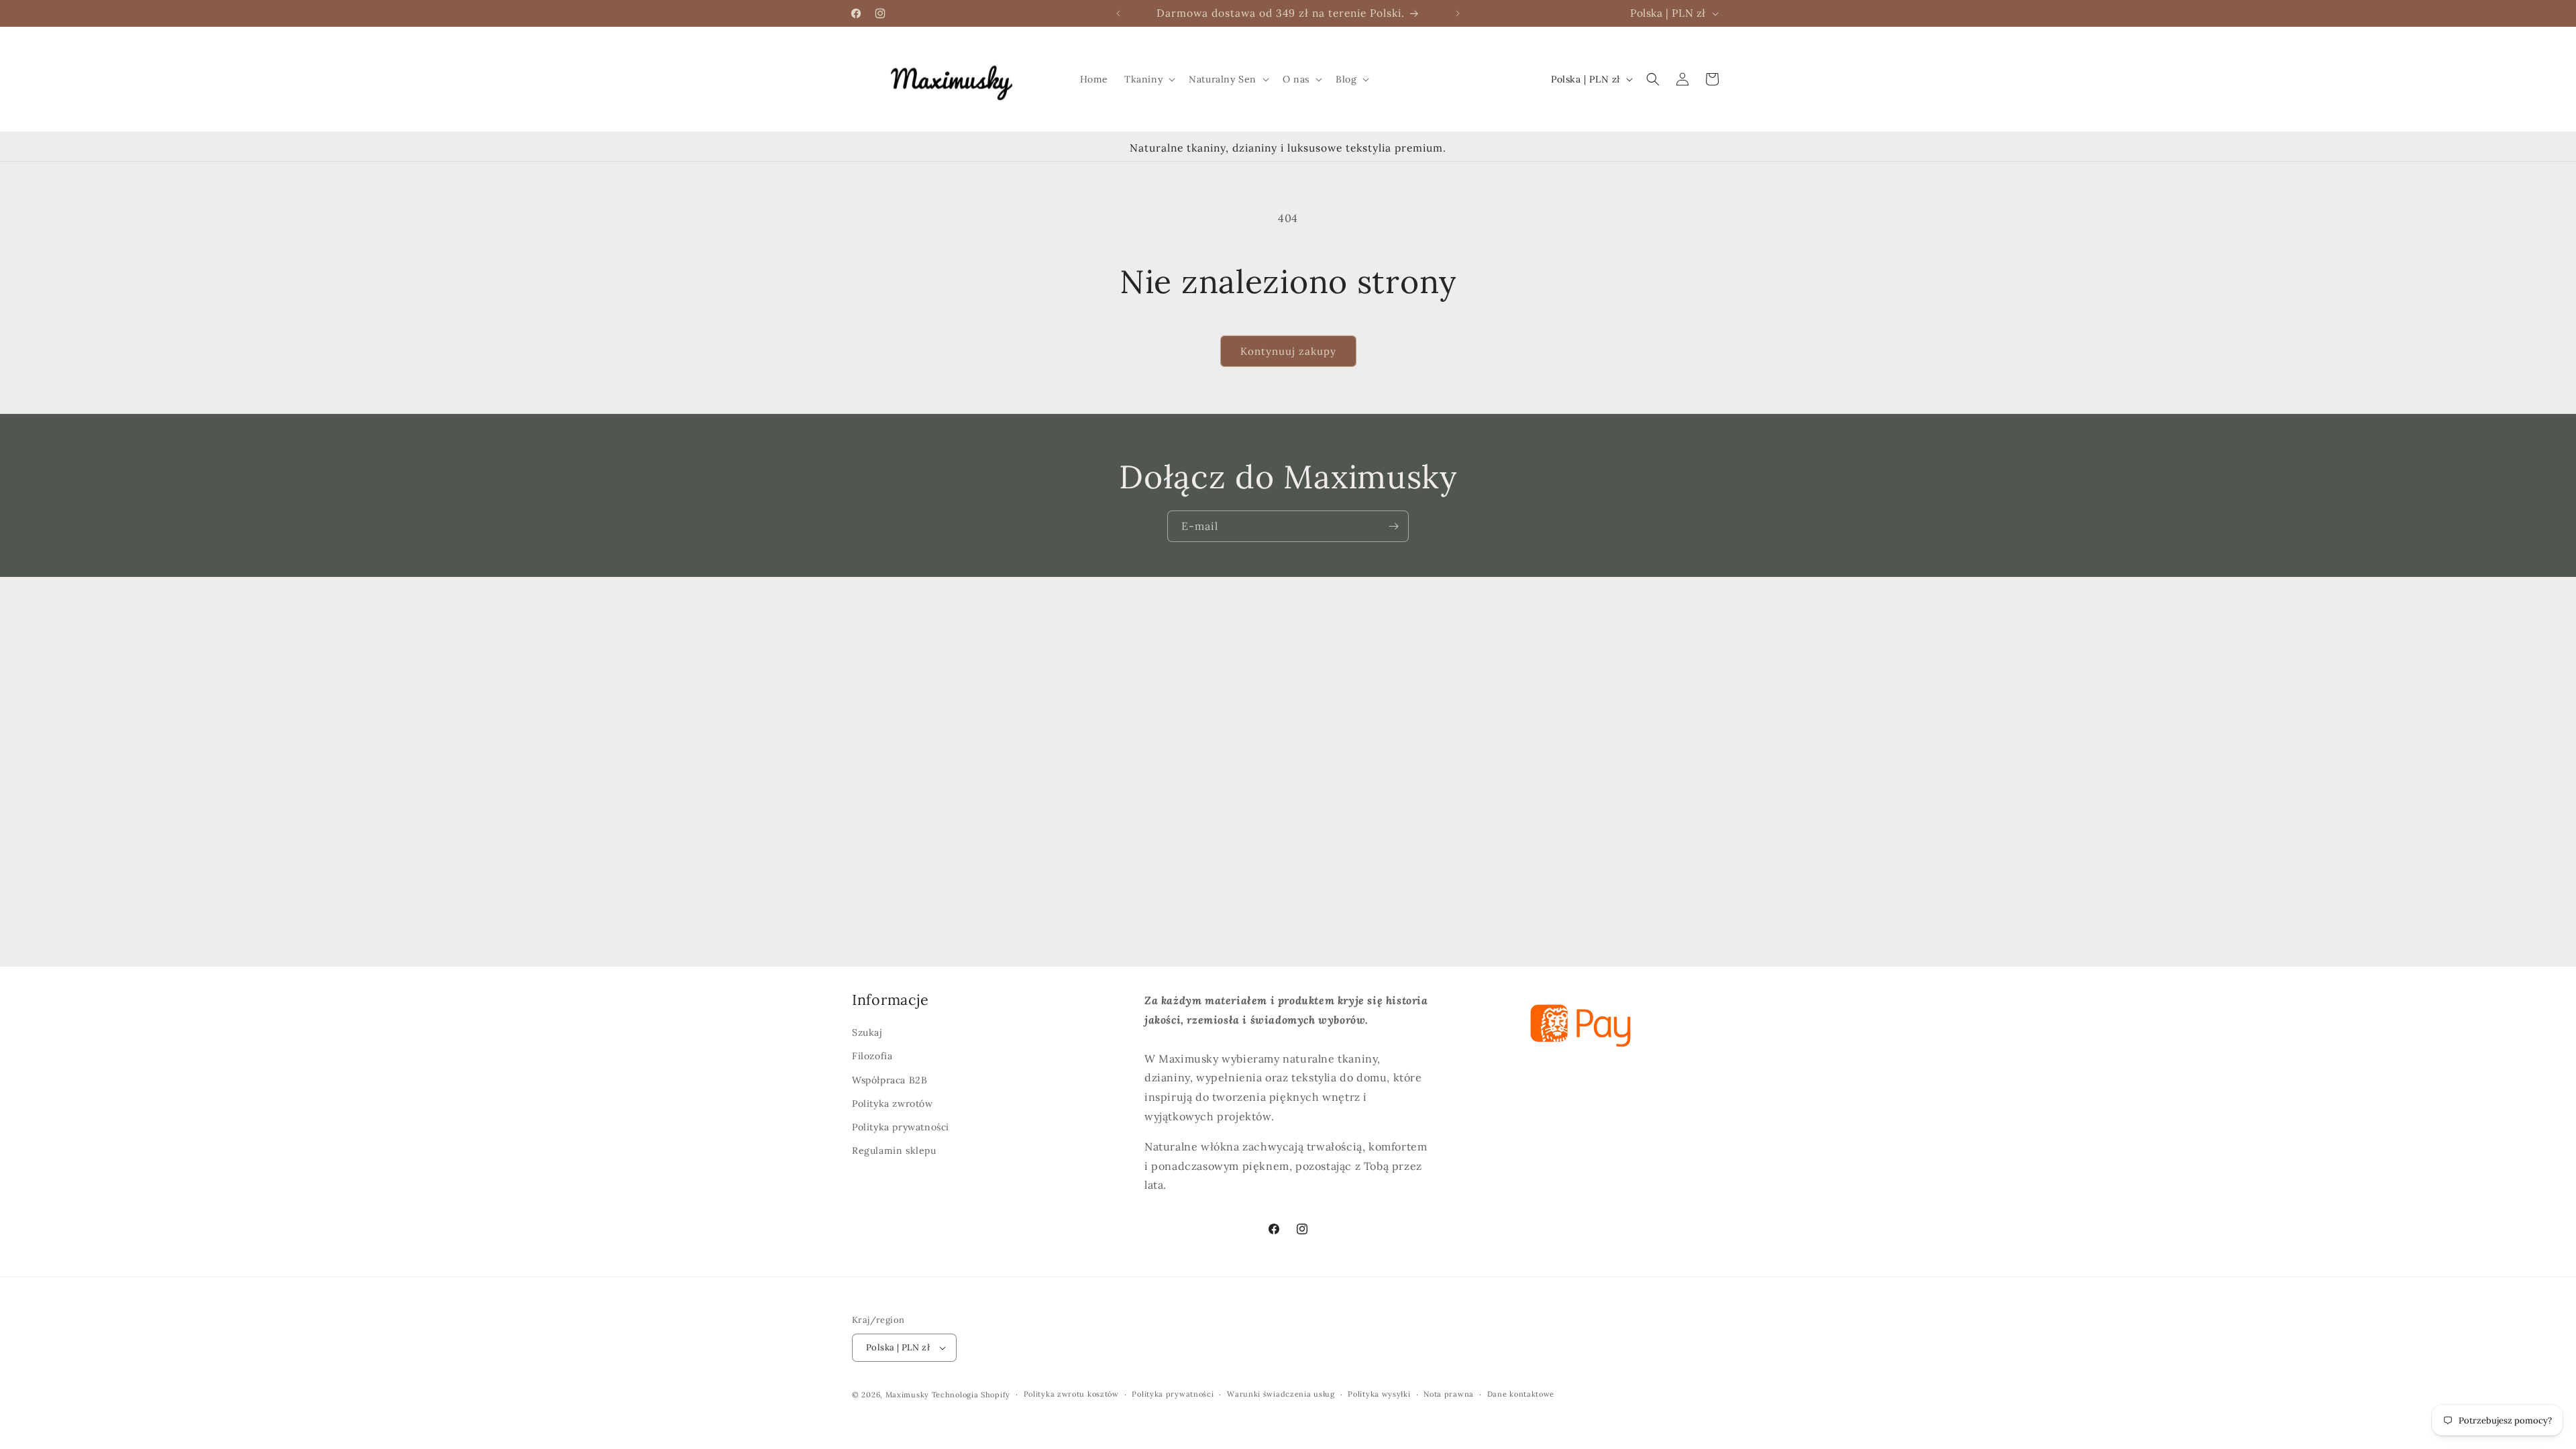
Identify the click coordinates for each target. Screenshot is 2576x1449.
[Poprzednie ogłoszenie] (1118, 13)
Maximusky (907, 1395)
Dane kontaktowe (1521, 1395)
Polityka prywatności (901, 1127)
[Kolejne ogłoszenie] (1458, 13)
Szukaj (867, 1032)
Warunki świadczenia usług (1281, 1395)
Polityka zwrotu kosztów (1071, 1395)
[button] (1148, 79)
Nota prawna (1449, 1395)
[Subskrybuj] (1393, 526)
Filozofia (872, 1057)
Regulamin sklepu (894, 1150)
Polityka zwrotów (893, 1104)
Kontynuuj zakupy (1288, 351)
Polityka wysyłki (1379, 1395)
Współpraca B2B (890, 1080)
